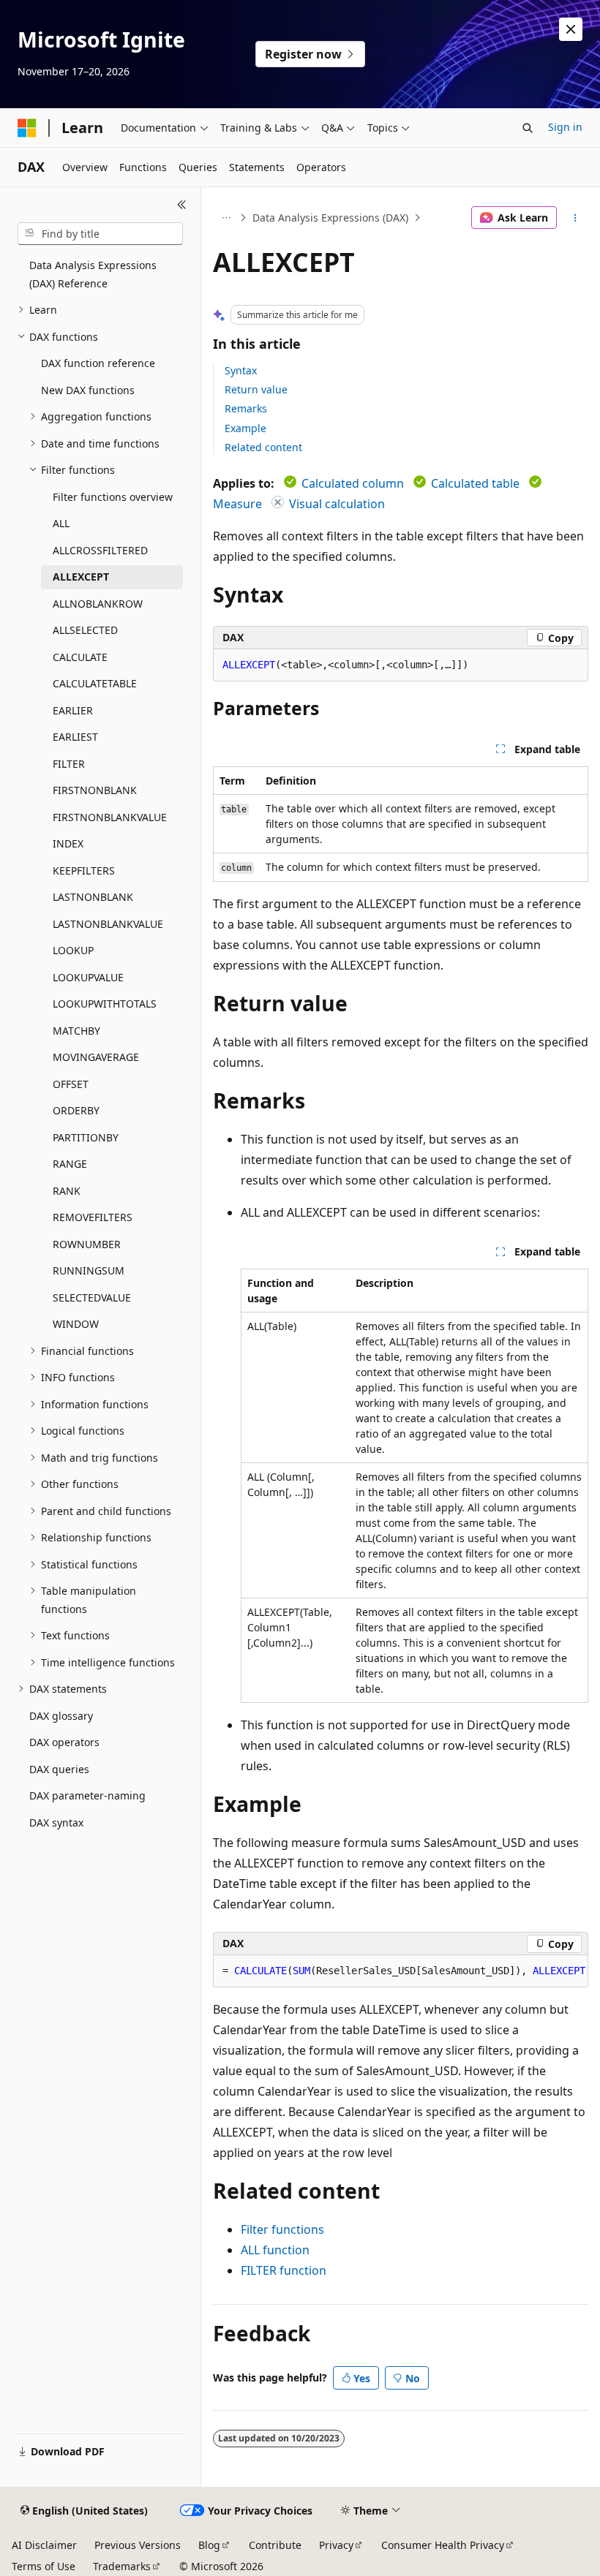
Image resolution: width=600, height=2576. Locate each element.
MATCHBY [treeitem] (76, 1031)
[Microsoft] (27, 128)
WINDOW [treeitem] (76, 1324)
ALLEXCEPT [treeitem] (81, 577)
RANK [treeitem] (67, 1191)
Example (245, 428)
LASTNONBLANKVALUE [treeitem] (108, 924)
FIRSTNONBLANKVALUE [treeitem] (110, 817)
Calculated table (475, 483)
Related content (263, 447)
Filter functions (282, 2229)
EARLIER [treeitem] (73, 710)
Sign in (565, 127)
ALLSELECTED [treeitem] (85, 630)
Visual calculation (337, 504)
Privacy (336, 2545)
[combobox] (100, 234)
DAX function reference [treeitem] (98, 363)
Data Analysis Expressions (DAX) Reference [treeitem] (93, 274)
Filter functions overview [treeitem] (113, 497)
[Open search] (528, 128)
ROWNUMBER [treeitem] (87, 1244)
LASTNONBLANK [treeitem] (93, 897)
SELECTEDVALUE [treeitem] (92, 1298)
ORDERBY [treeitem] (76, 1110)
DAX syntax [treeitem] (56, 1823)
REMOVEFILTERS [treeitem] (93, 1217)
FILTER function (284, 2270)
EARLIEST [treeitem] (75, 737)
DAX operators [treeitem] (64, 1742)
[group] (401, 1971)
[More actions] (575, 218)
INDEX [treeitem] (68, 843)
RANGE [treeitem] (70, 1164)
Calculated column (353, 483)
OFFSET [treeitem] (71, 1084)
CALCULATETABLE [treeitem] (95, 683)
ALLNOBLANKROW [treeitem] (98, 604)
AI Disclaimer (44, 2545)
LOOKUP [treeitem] (73, 950)
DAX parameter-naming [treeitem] (87, 1795)
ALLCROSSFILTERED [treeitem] (100, 550)
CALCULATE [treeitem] (80, 657)
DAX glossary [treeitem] (61, 1716)
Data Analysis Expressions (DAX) (330, 218)
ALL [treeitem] (61, 523)
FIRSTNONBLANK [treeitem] (95, 790)
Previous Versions (138, 2545)
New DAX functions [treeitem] (88, 390)
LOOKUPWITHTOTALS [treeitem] (105, 1004)
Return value (256, 389)
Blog (209, 2545)
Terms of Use (44, 2566)
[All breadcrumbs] (226, 218)
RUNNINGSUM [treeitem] (89, 1270)
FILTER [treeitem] (69, 764)
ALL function (275, 2250)
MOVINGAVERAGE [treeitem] (96, 1057)
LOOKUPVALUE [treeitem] (88, 977)
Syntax (241, 370)
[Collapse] (182, 205)
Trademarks (122, 2566)
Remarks (246, 408)
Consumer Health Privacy (443, 2545)
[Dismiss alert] (571, 29)
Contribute (275, 2545)
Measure (237, 504)
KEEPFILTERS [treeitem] (84, 870)
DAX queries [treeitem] (59, 1769)
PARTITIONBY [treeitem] (86, 1137)
